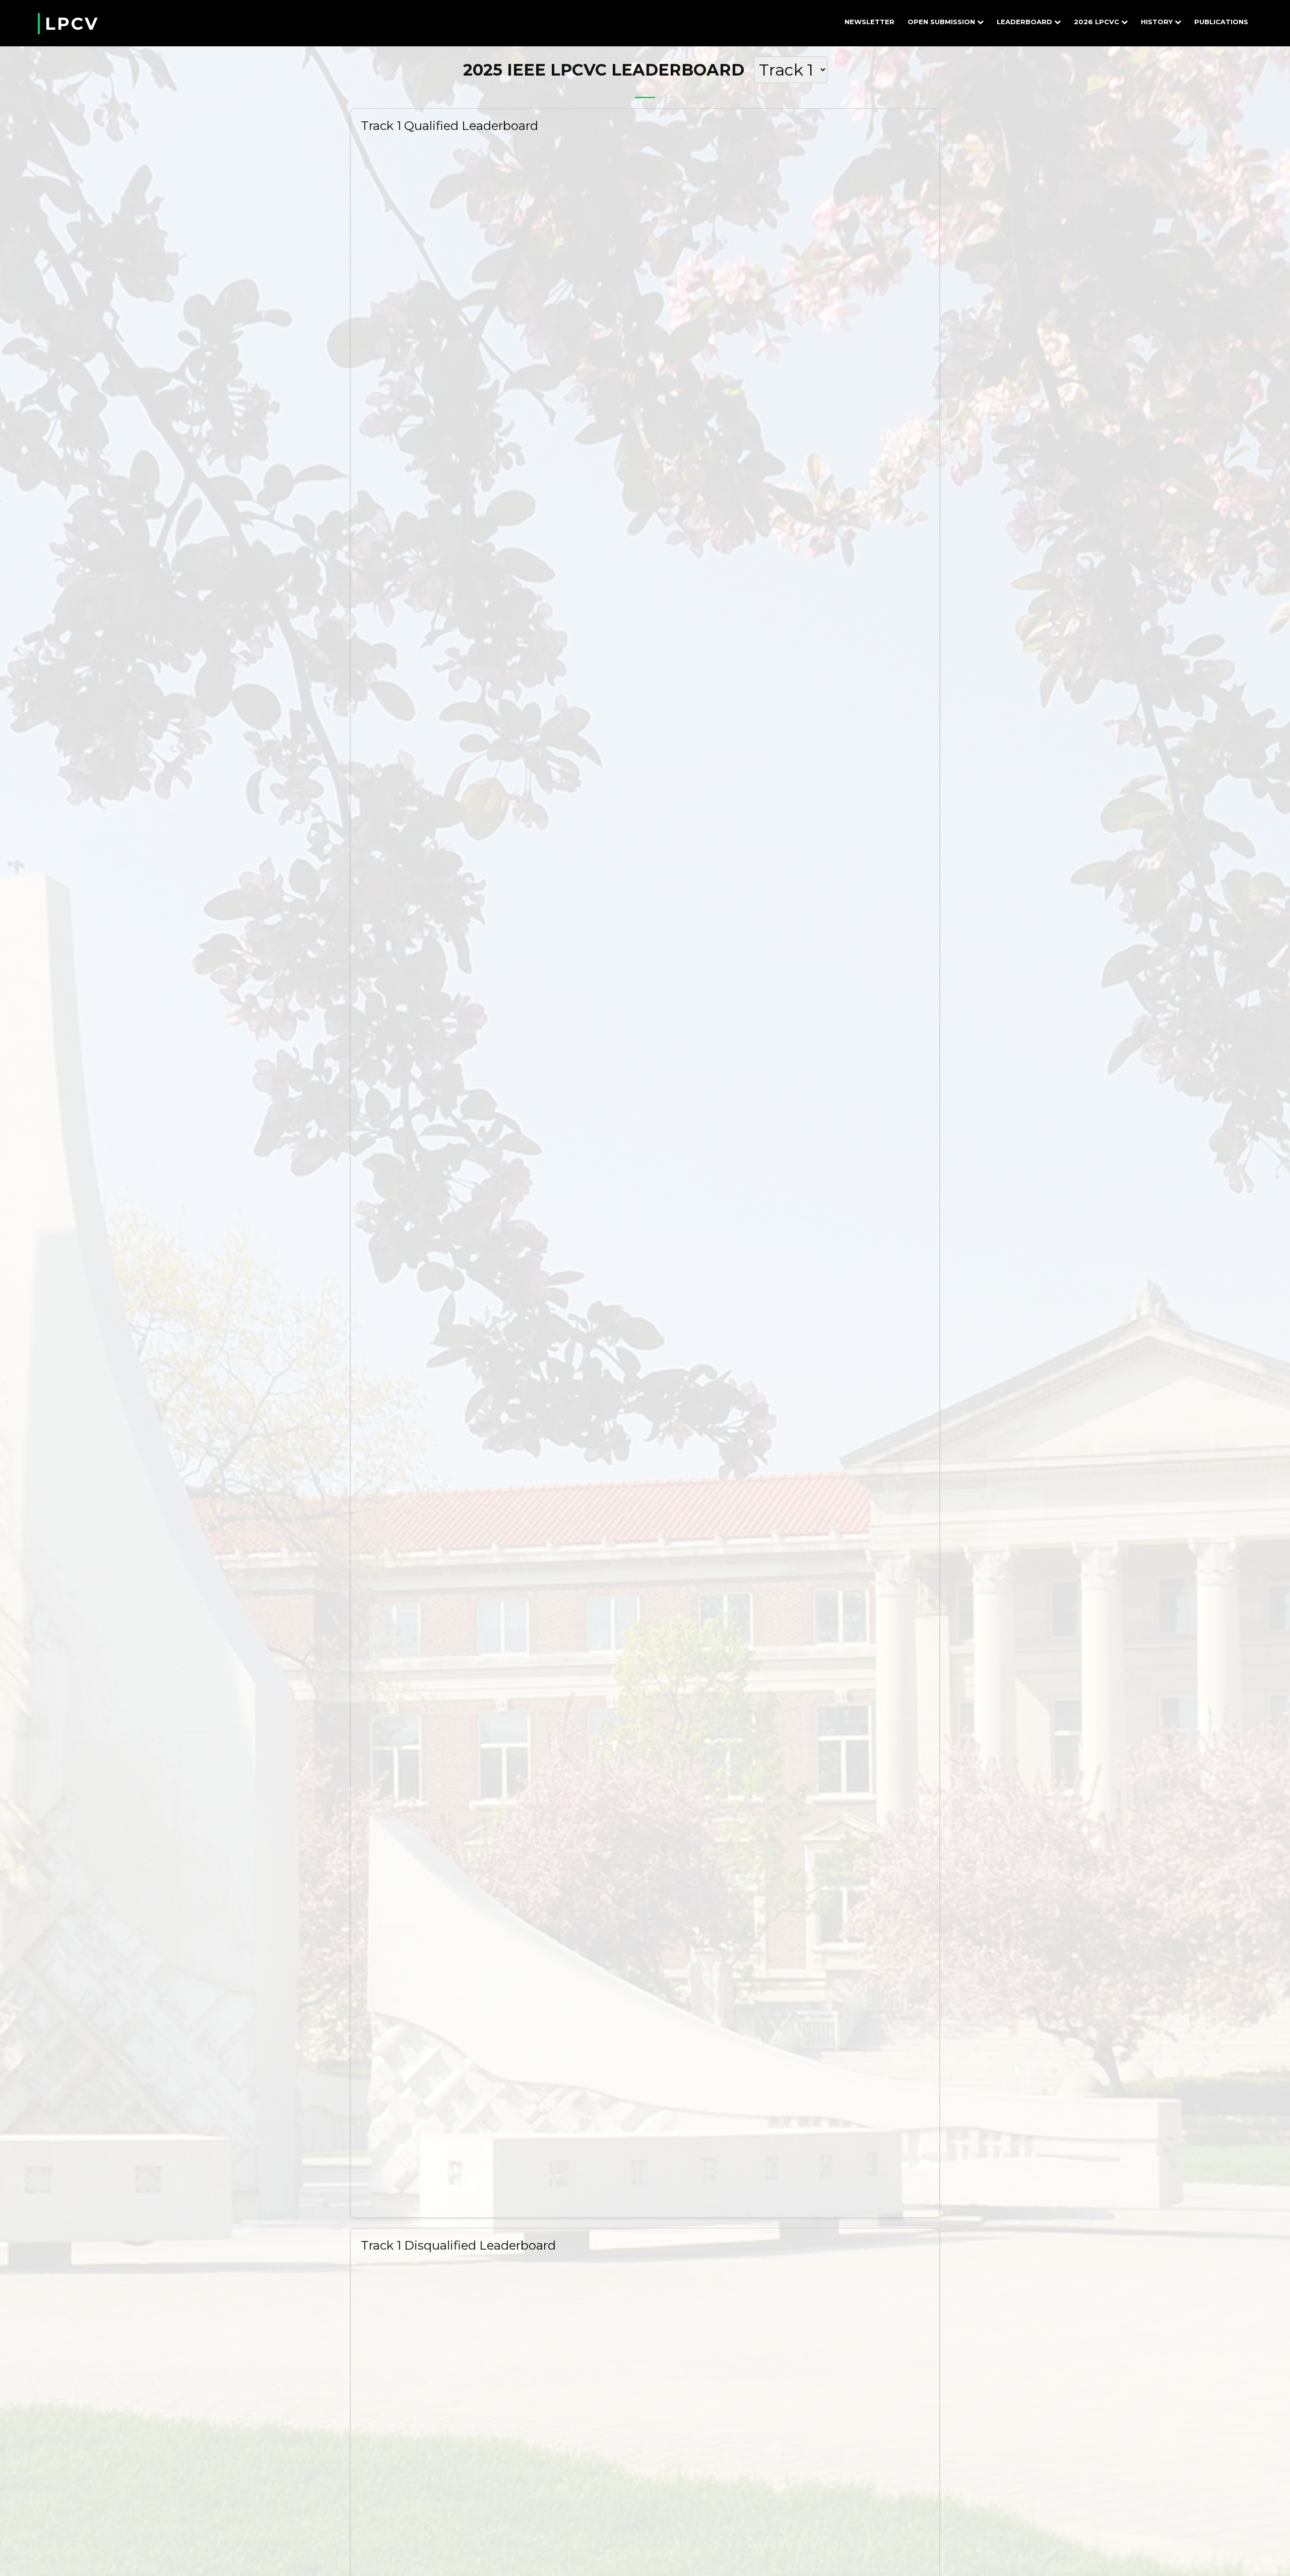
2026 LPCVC (1096, 22)
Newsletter (869, 22)
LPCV (72, 24)
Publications (1221, 22)
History (1157, 22)
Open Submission (941, 22)
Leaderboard (1024, 22)
